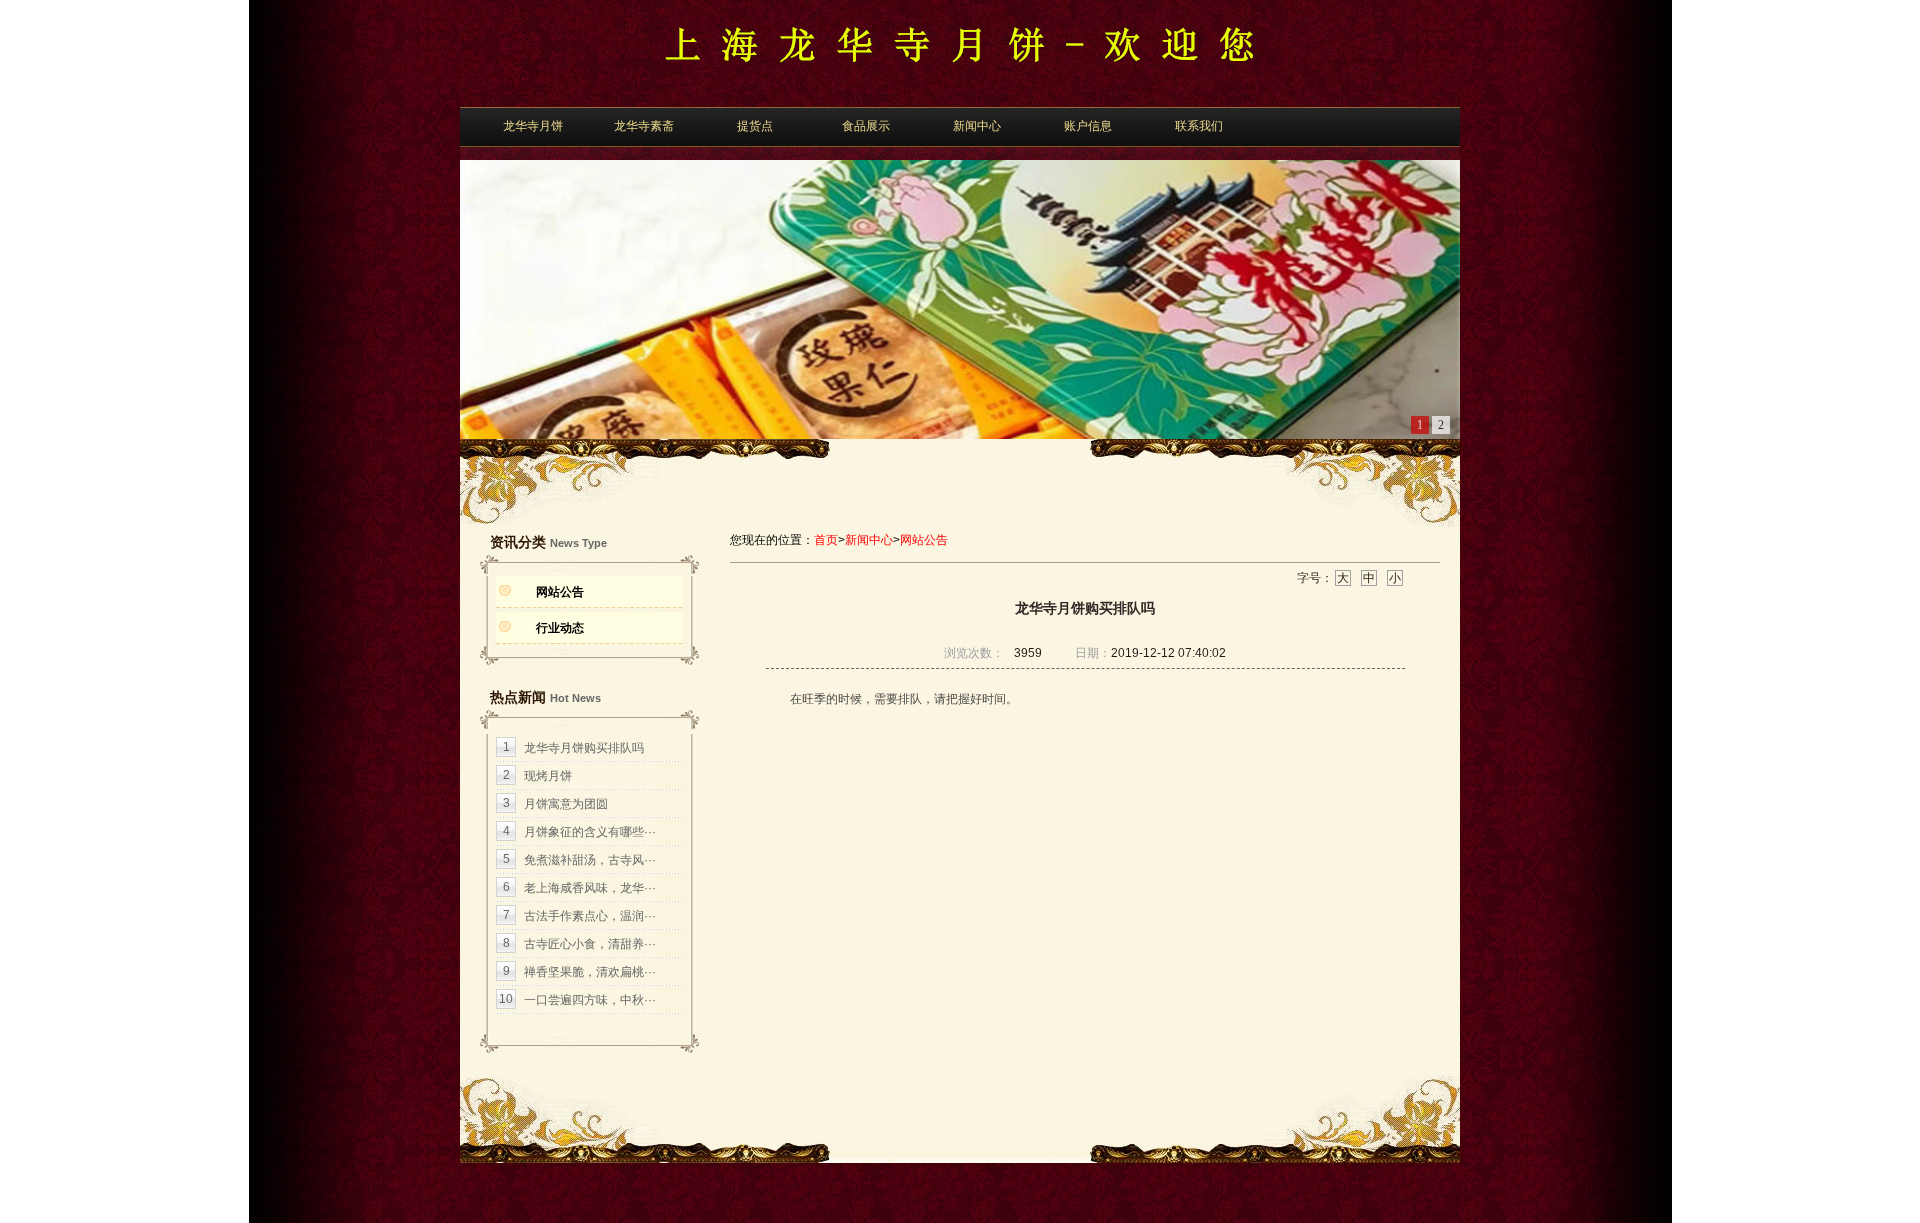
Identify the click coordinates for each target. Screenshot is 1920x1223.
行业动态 (560, 628)
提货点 (755, 126)
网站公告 (560, 592)
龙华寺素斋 (644, 126)
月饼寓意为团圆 (566, 804)
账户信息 (1088, 126)
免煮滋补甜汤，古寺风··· (590, 860)
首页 (826, 540)
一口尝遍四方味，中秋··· (590, 1000)
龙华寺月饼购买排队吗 (584, 748)
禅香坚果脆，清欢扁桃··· (590, 972)
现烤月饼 (548, 776)
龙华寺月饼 (533, 126)
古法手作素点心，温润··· (590, 916)
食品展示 (866, 126)
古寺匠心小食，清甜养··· (590, 944)
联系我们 (1199, 126)
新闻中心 (977, 126)
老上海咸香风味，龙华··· (590, 888)
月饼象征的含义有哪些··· (590, 832)
